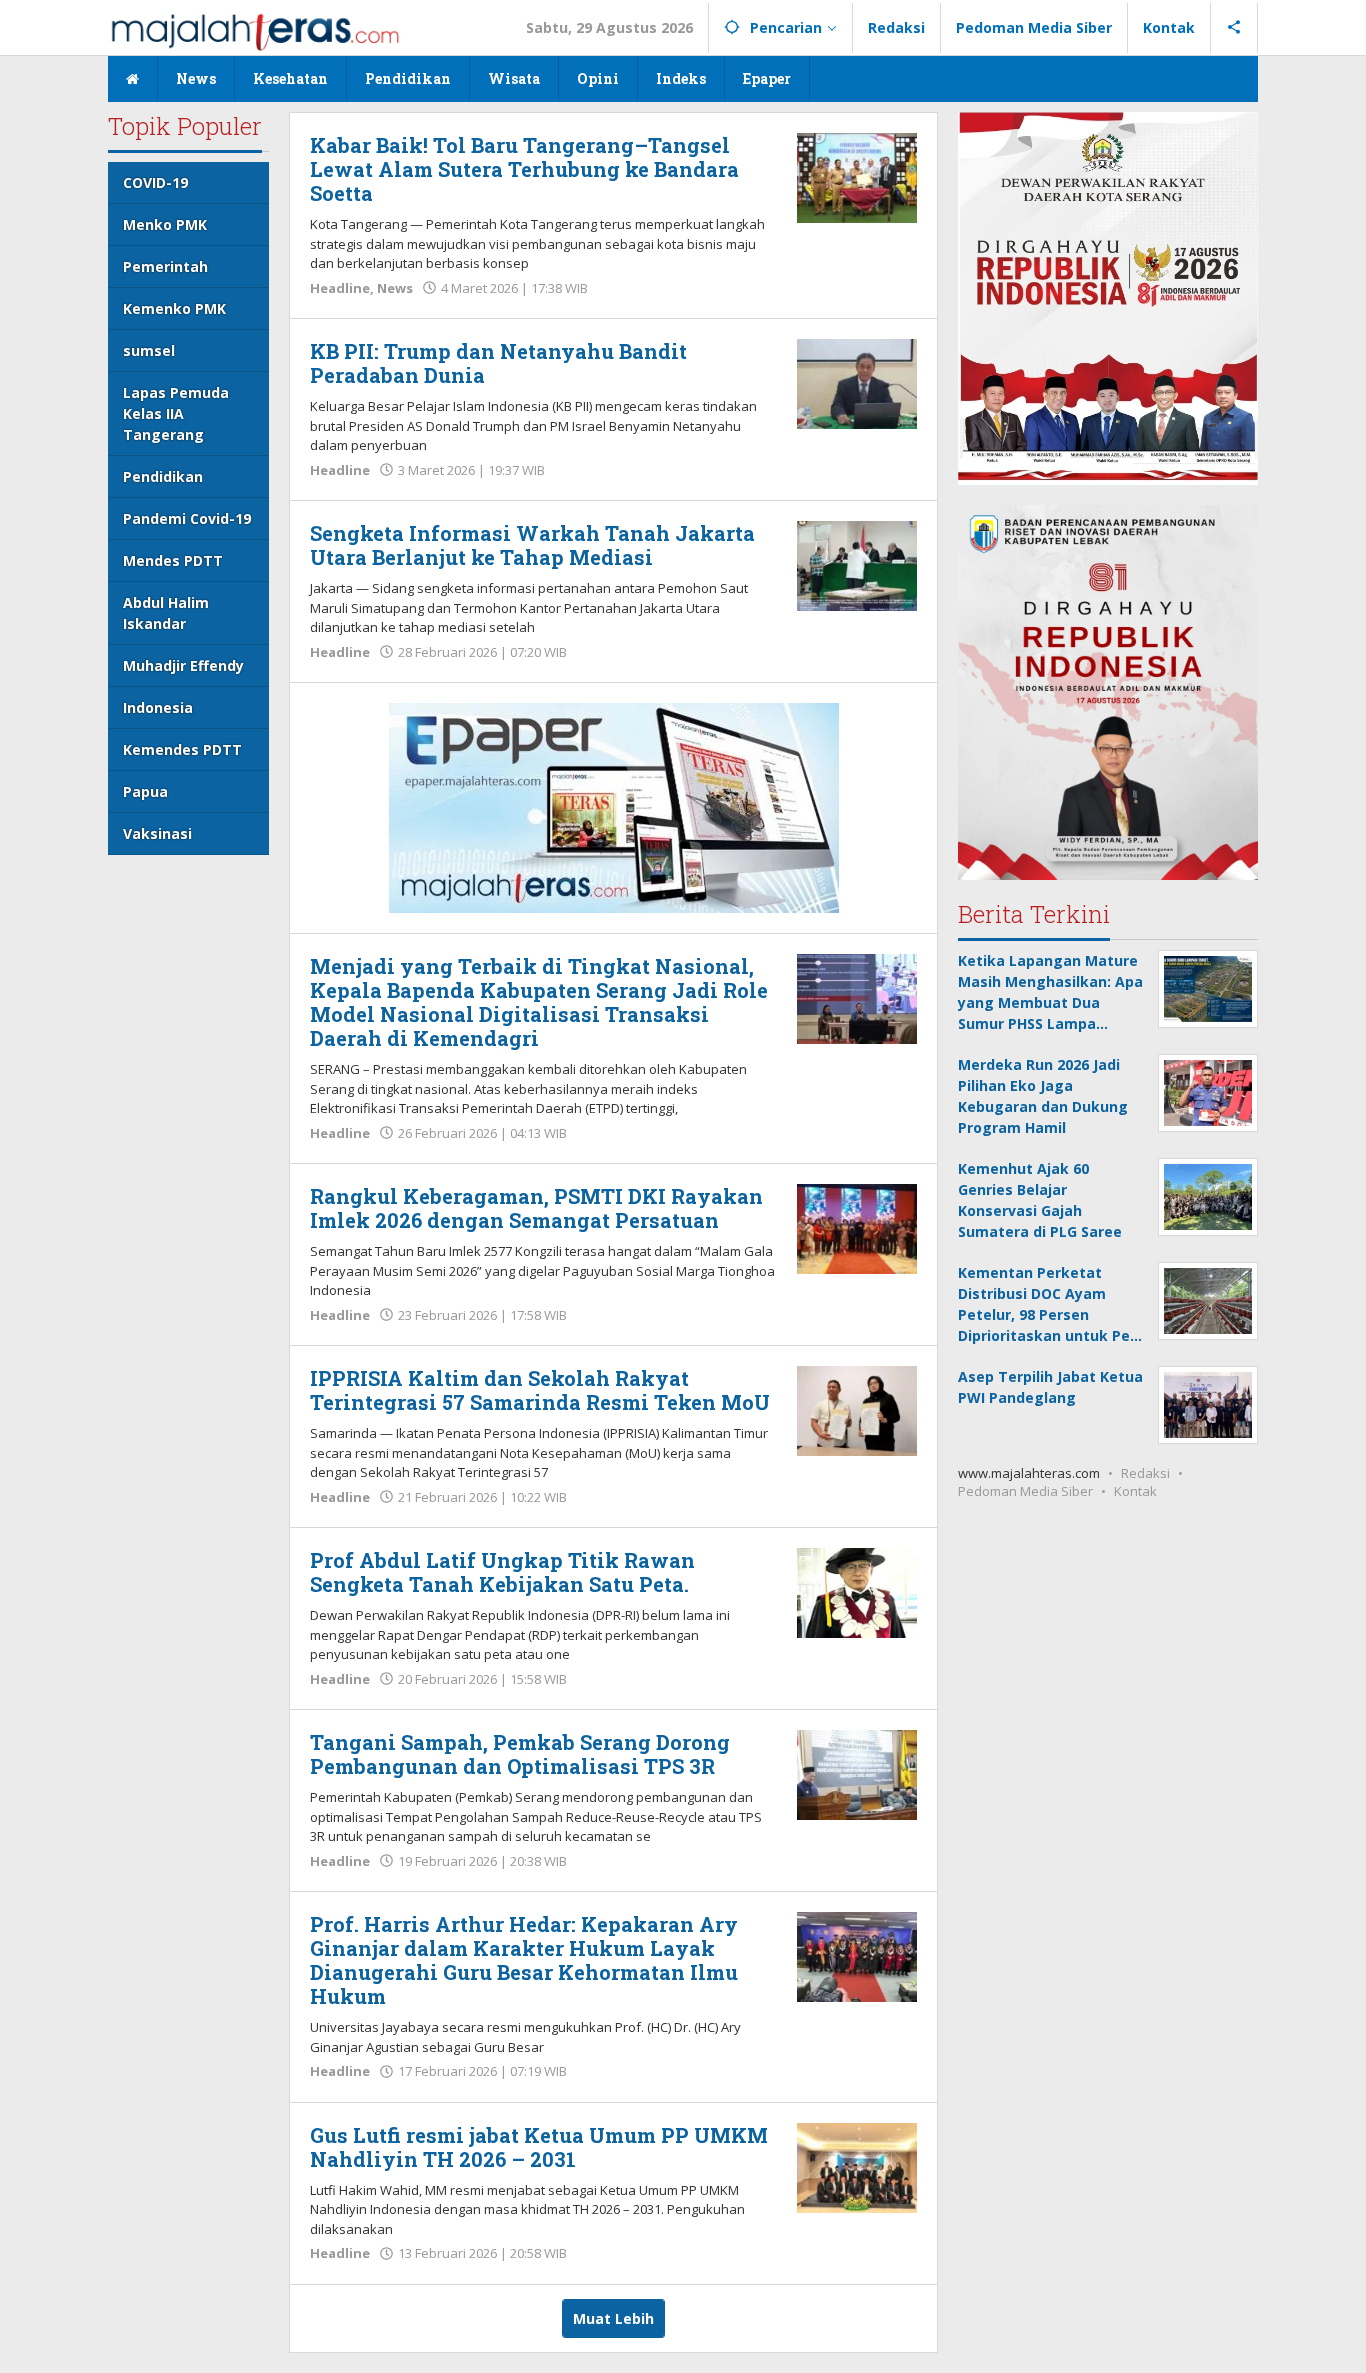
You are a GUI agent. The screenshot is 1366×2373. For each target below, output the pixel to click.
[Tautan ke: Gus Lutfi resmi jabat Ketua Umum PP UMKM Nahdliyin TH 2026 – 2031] (857, 2165)
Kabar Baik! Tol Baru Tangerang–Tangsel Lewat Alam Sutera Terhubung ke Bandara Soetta (524, 169)
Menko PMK (165, 224)
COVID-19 (155, 182)
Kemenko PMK (174, 308)
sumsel (149, 350)
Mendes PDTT (173, 560)
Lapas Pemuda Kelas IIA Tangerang (176, 413)
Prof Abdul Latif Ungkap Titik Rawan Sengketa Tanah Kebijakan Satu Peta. (502, 1572)
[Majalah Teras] (255, 30)
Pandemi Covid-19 (187, 518)
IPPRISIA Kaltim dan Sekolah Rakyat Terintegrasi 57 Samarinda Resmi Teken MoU (540, 1390)
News (395, 288)
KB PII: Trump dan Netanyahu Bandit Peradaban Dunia (498, 363)
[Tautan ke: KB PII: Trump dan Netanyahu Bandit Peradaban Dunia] (857, 382)
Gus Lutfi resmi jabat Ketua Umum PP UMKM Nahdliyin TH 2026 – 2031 (539, 2147)
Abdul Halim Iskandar (166, 613)
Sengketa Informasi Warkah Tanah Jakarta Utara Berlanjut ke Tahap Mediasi (532, 545)
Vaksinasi (157, 833)
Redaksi (1145, 1472)
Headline (340, 288)
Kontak (1135, 1490)
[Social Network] (1234, 28)
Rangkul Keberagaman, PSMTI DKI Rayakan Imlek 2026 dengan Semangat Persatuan (536, 1208)
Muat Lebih (613, 2318)
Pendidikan (163, 476)
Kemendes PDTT (182, 749)
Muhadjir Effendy (183, 665)
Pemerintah (165, 266)
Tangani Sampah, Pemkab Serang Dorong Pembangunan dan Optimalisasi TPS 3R (520, 1754)
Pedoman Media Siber (1025, 1490)
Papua (145, 791)
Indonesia (158, 707)
